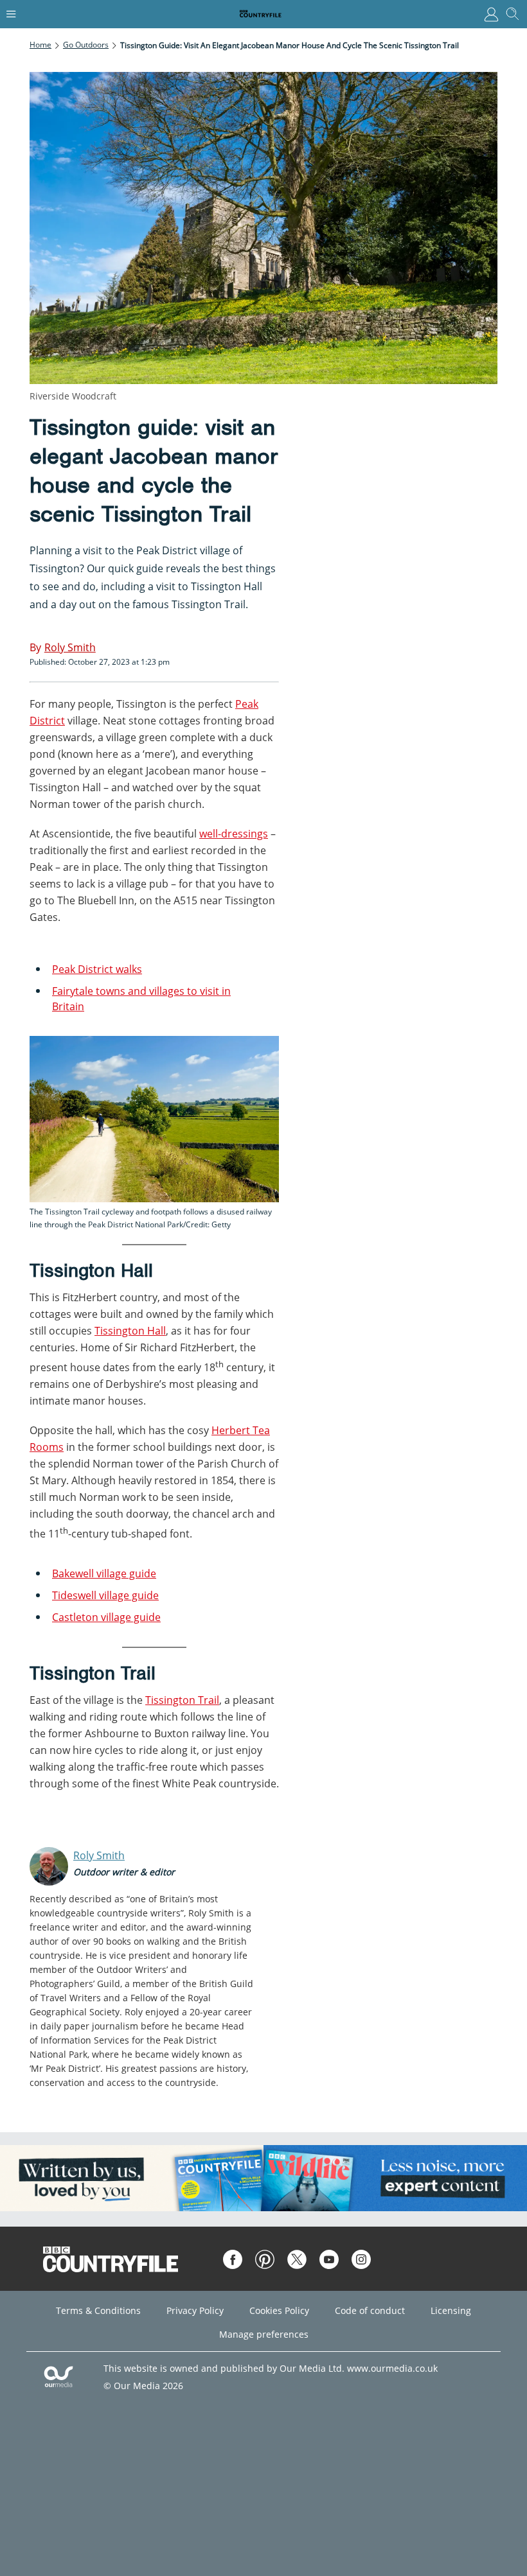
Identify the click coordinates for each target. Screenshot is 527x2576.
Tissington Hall (130, 1331)
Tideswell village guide (105, 1595)
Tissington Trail (182, 1700)
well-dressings (234, 834)
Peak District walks (97, 969)
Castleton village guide (106, 1617)
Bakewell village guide (104, 1573)
